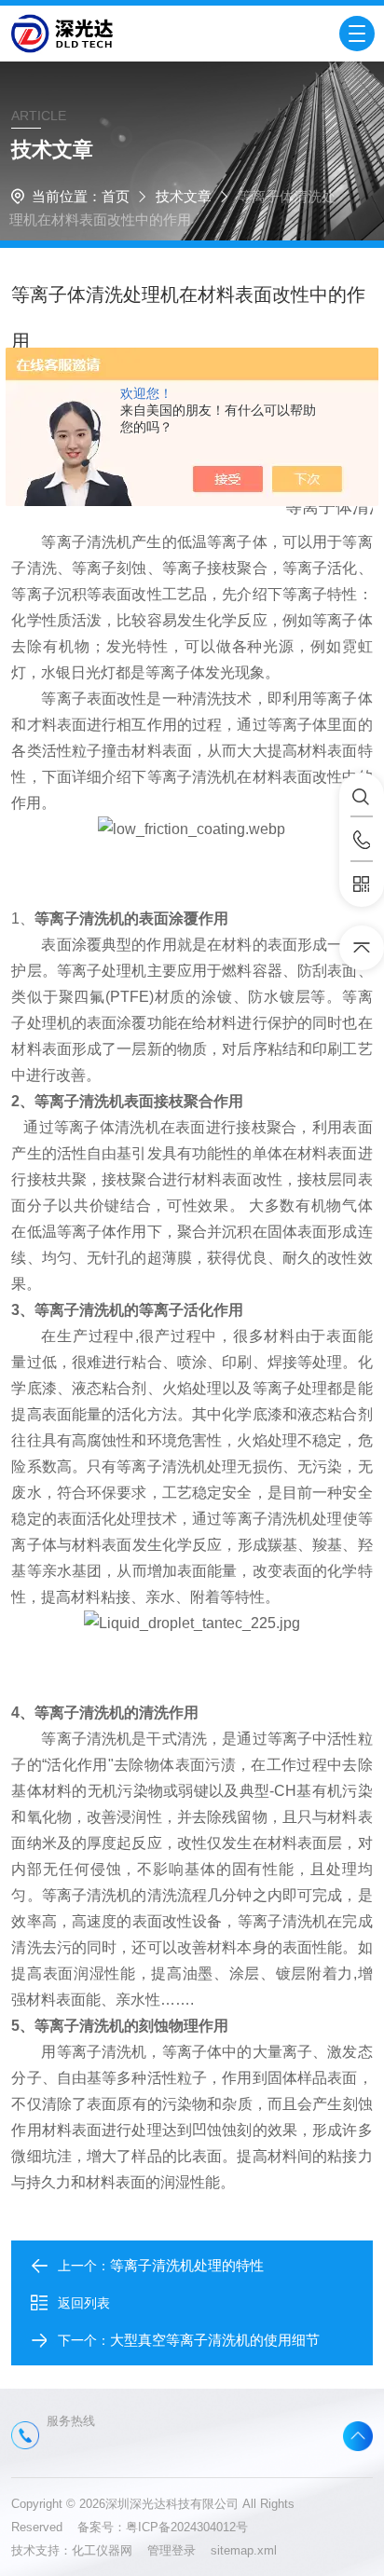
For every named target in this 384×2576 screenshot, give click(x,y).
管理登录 (171, 2550)
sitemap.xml (244, 2550)
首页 (116, 196)
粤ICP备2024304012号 (187, 2527)
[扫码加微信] (362, 884)
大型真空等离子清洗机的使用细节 (215, 2340)
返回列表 (84, 2303)
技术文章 (184, 196)
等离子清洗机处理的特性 (187, 2265)
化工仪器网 (110, 2550)
